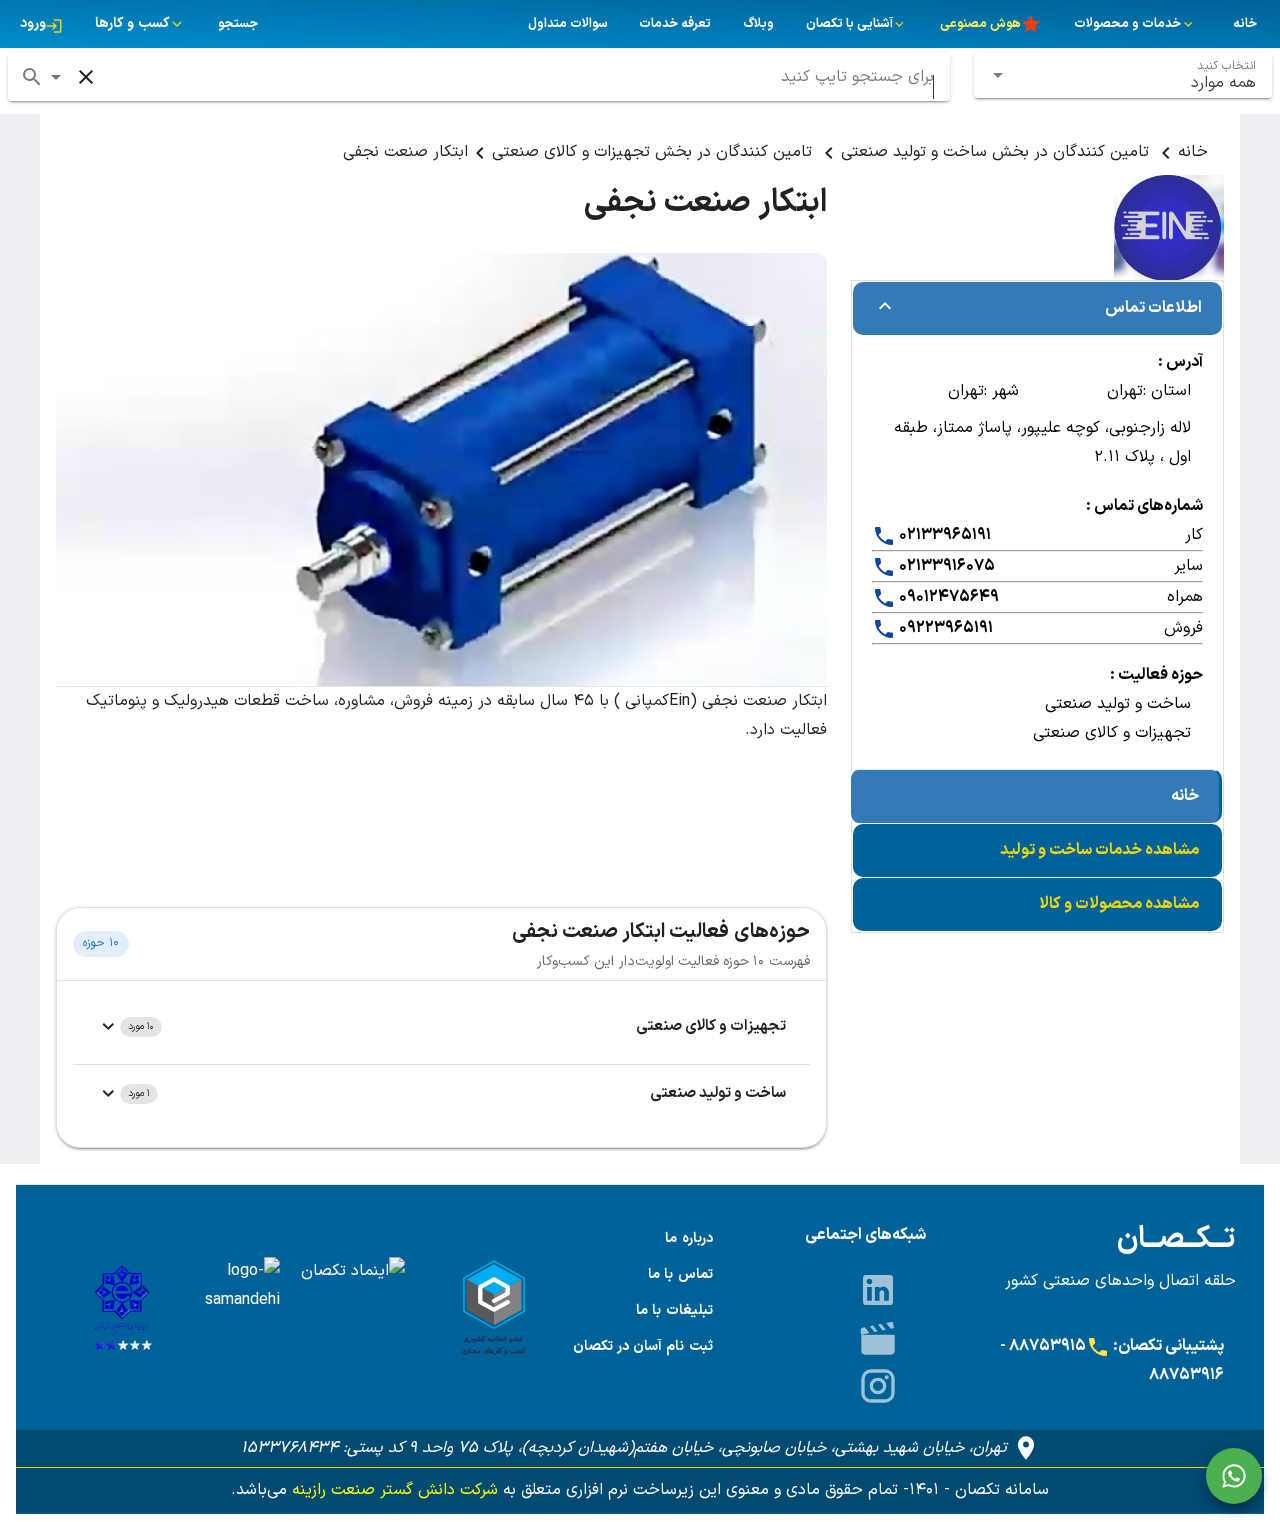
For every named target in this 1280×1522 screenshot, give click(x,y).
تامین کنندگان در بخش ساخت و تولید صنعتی (997, 152)
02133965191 (943, 535)
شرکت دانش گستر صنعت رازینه (392, 1490)
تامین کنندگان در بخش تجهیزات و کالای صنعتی (654, 152)
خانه (1193, 152)
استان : (1167, 391)
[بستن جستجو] (86, 77)
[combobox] (1123, 75)
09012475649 (947, 597)
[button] (56, 77)
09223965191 (944, 628)
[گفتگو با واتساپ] (1234, 1476)
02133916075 (945, 566)
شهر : (1001, 391)
